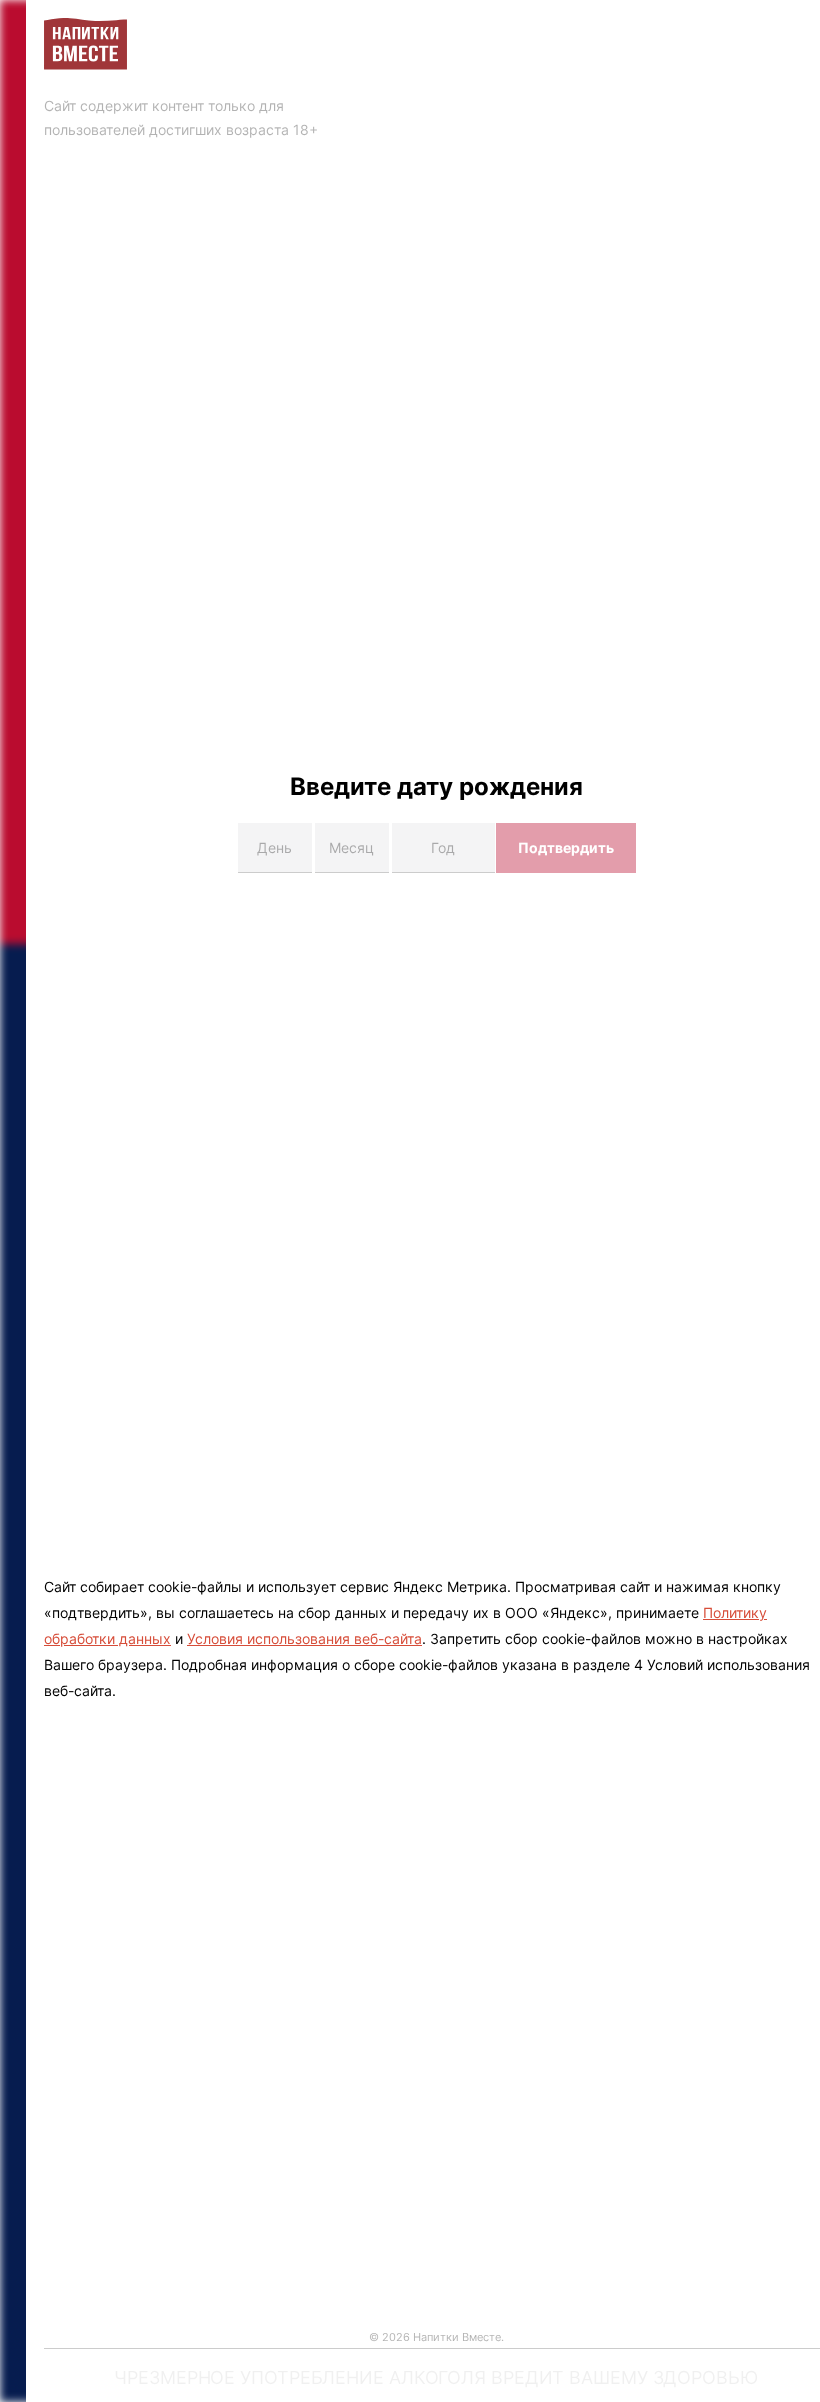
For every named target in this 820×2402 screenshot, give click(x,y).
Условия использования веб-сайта (304, 1638)
